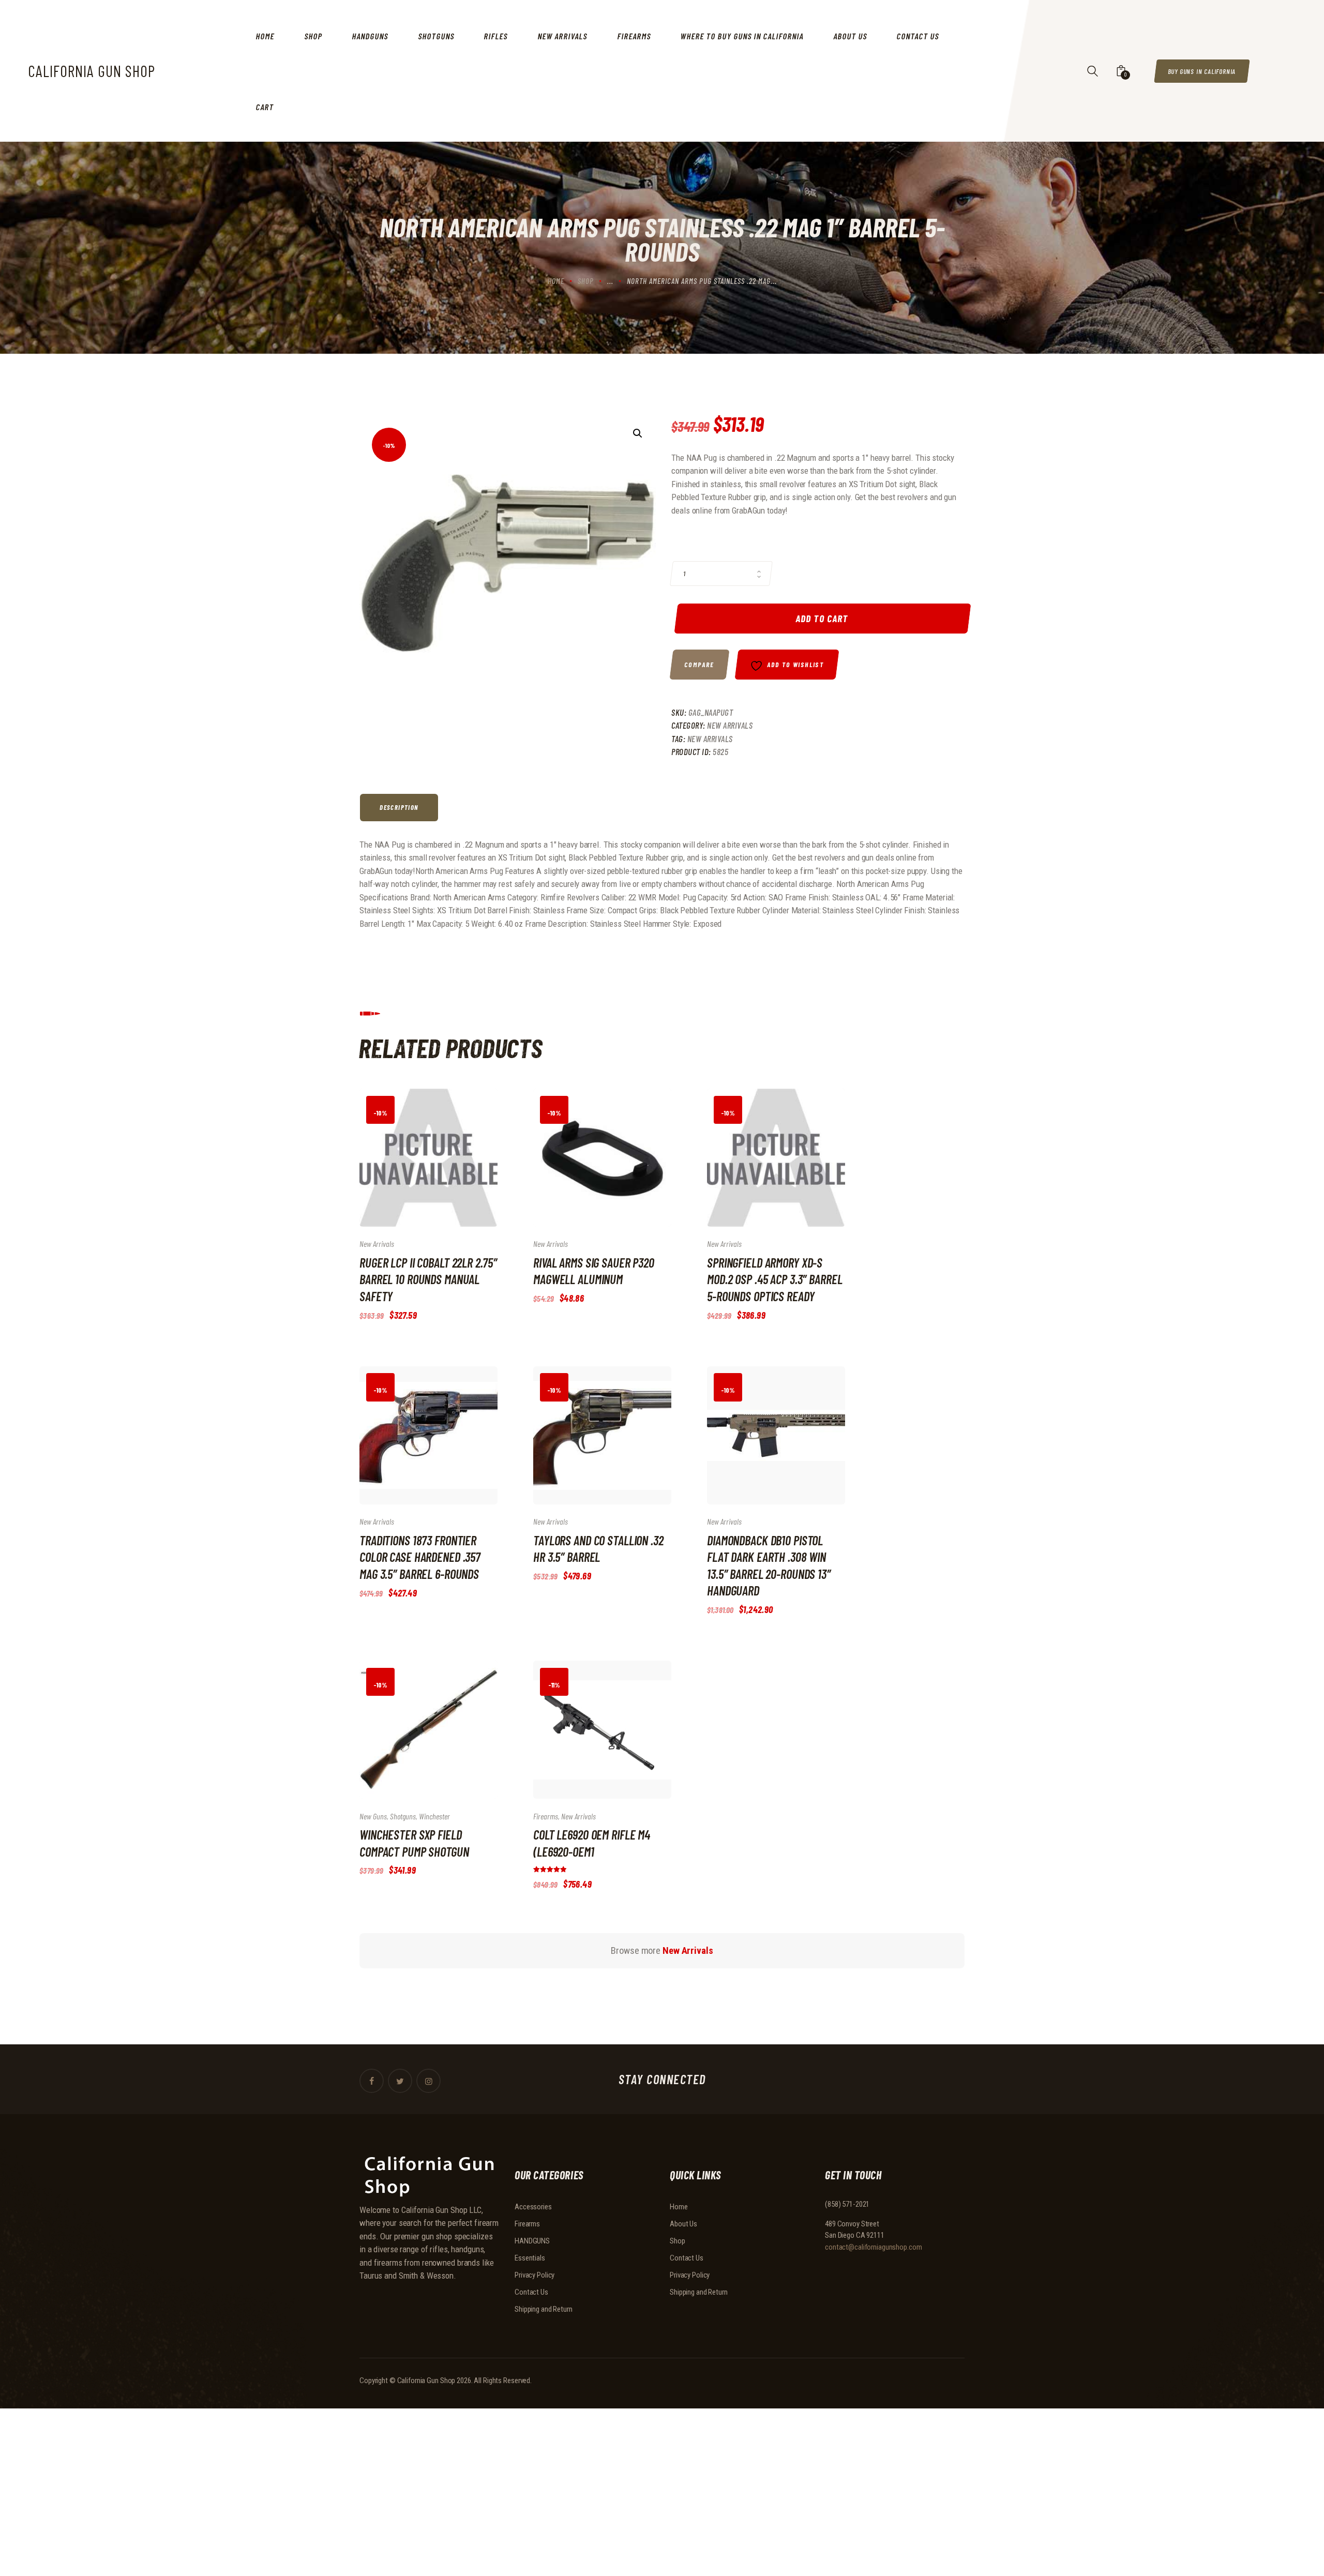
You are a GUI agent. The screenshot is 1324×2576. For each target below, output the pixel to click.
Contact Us (531, 2292)
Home (556, 281)
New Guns (373, 1816)
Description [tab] (399, 807)
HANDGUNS (532, 2241)
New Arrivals (730, 725)
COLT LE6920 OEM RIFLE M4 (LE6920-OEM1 (592, 1843)
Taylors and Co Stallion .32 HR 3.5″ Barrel (598, 1548)
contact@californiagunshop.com (874, 2247)
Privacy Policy (535, 2275)
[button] (638, 433)
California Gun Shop (426, 2381)
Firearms (546, 1816)
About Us (683, 2224)
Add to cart (823, 618)
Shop (586, 281)
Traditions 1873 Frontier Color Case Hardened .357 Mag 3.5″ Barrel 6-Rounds (420, 1557)
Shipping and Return (544, 2309)
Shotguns (403, 1816)
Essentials (530, 2258)
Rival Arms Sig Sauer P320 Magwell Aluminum (594, 1271)
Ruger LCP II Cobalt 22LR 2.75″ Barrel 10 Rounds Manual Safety (428, 1279)
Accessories (533, 2207)
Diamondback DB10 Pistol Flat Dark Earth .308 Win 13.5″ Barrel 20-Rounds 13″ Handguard (769, 1565)
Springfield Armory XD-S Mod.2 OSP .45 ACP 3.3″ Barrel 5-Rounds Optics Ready (775, 1279)
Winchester (434, 1816)
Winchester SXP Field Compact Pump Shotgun (414, 1843)
